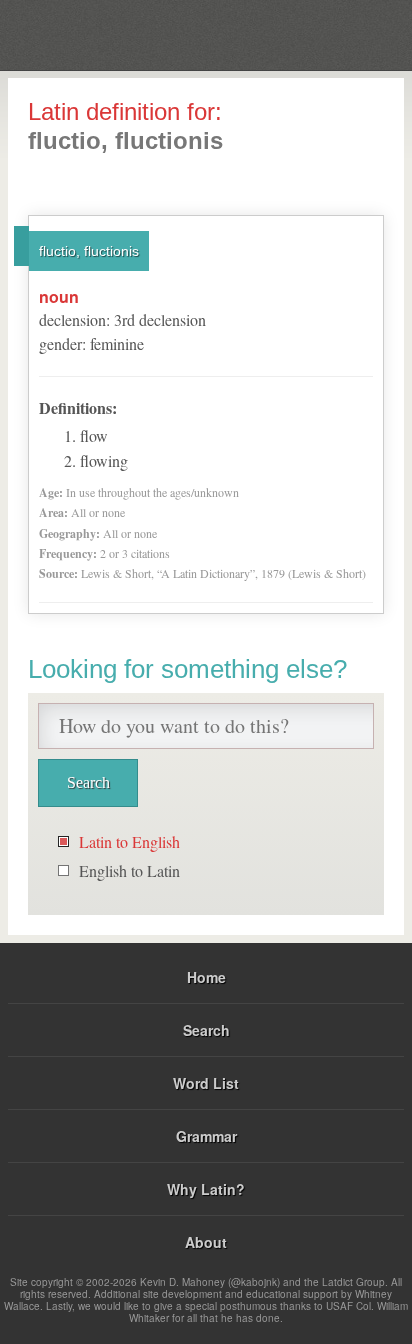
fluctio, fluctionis (89, 251)
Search (206, 1030)
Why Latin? (206, 1189)
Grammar (206, 1136)
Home (206, 977)
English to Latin (129, 870)
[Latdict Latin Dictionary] (346, 33)
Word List (206, 1083)
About (206, 1242)
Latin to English (129, 841)
